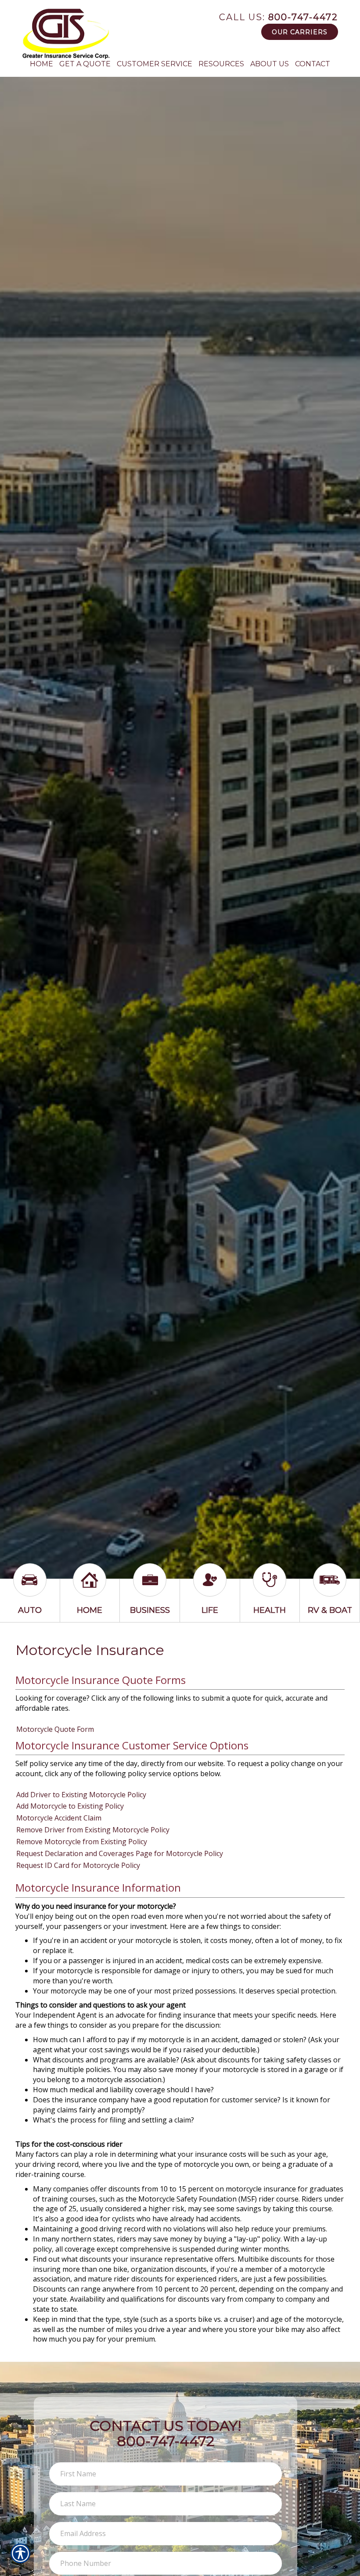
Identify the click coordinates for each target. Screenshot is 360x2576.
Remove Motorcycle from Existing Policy (82, 1842)
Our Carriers (300, 32)
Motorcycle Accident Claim (59, 1818)
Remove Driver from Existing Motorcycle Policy (93, 1830)
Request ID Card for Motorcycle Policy (78, 1865)
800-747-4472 (279, 17)
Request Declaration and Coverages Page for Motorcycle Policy (120, 1853)
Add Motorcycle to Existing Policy (70, 1806)
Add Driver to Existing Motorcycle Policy (81, 1795)
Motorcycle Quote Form (55, 1729)
